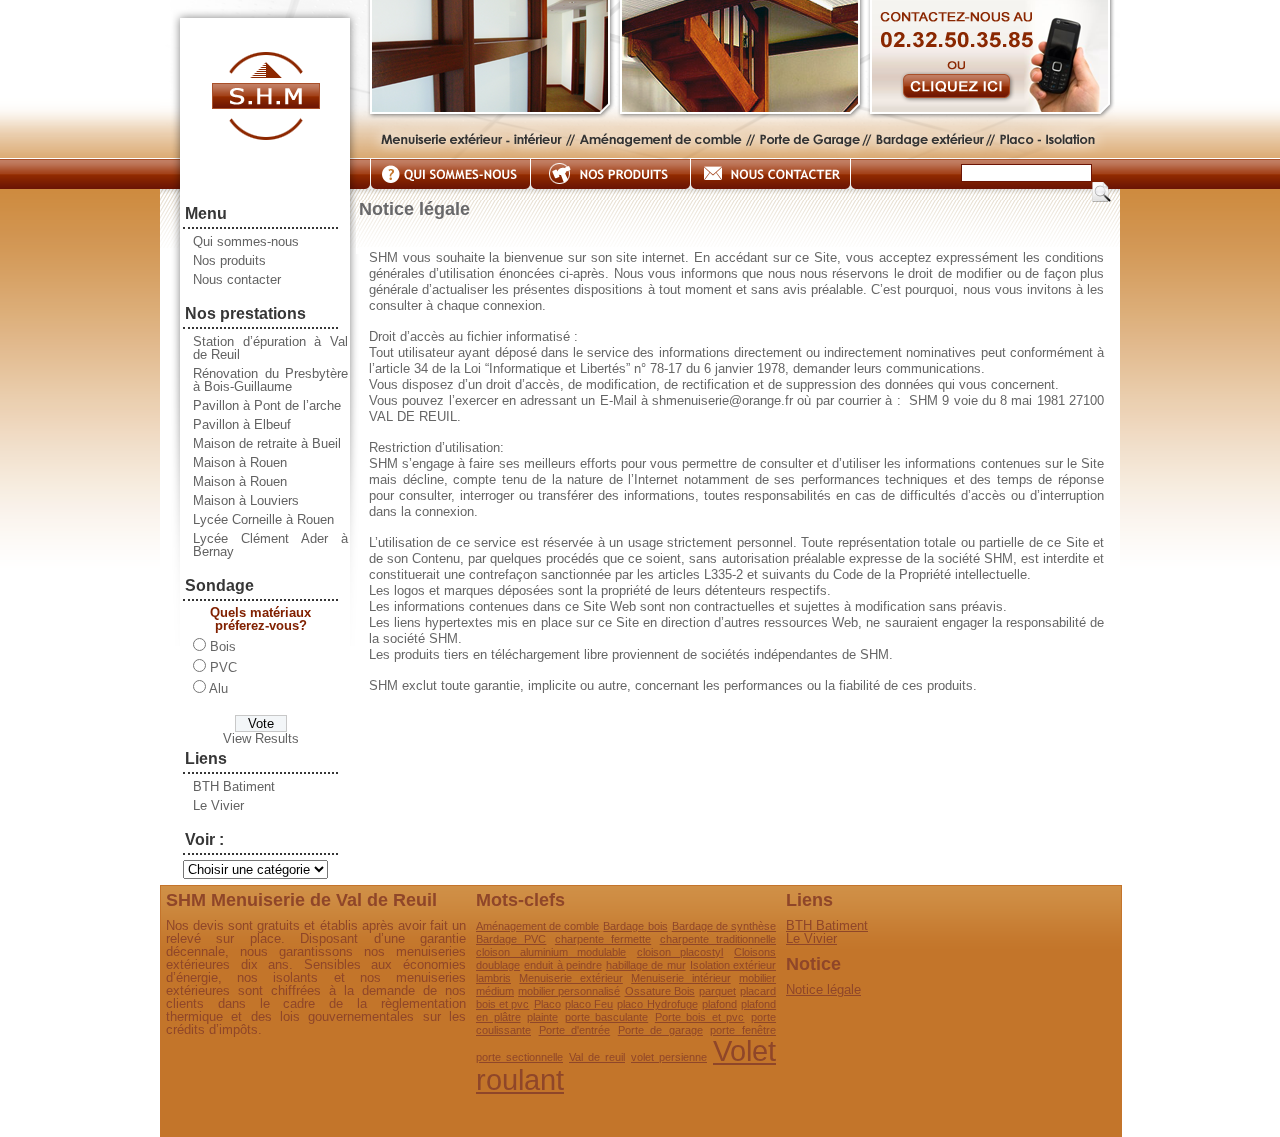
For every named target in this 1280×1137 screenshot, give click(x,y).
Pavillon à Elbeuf (242, 424)
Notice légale (823, 989)
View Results (261, 738)
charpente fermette (603, 939)
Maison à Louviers (246, 500)
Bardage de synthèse (724, 926)
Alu (218, 688)
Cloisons (755, 952)
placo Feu (589, 1004)
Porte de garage (660, 1030)
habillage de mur (646, 965)
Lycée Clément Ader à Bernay (270, 545)
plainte (542, 1017)
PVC (223, 667)
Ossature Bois (660, 991)
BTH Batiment (234, 786)
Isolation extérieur (733, 965)
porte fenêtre (743, 1030)
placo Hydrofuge (657, 1004)
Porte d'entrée (575, 1030)
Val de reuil (597, 1057)
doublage (498, 965)
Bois (223, 646)
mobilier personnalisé (569, 991)
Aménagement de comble (537, 926)
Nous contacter (237, 279)
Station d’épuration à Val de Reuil (270, 348)
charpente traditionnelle (718, 939)
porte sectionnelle (519, 1057)
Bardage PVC (511, 939)
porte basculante (607, 1017)
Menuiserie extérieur (570, 978)
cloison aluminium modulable (551, 952)
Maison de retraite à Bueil (267, 443)
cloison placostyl (680, 952)
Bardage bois (635, 926)
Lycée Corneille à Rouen (263, 519)
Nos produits (229, 260)
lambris (493, 978)
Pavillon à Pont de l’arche (267, 405)
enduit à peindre (563, 965)
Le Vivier (218, 805)
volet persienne (669, 1057)
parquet (717, 991)
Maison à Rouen (240, 462)
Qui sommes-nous (246, 241)
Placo (547, 1004)
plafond (719, 1004)
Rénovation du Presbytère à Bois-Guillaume (270, 380)
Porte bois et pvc (700, 1017)
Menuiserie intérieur (680, 978)
